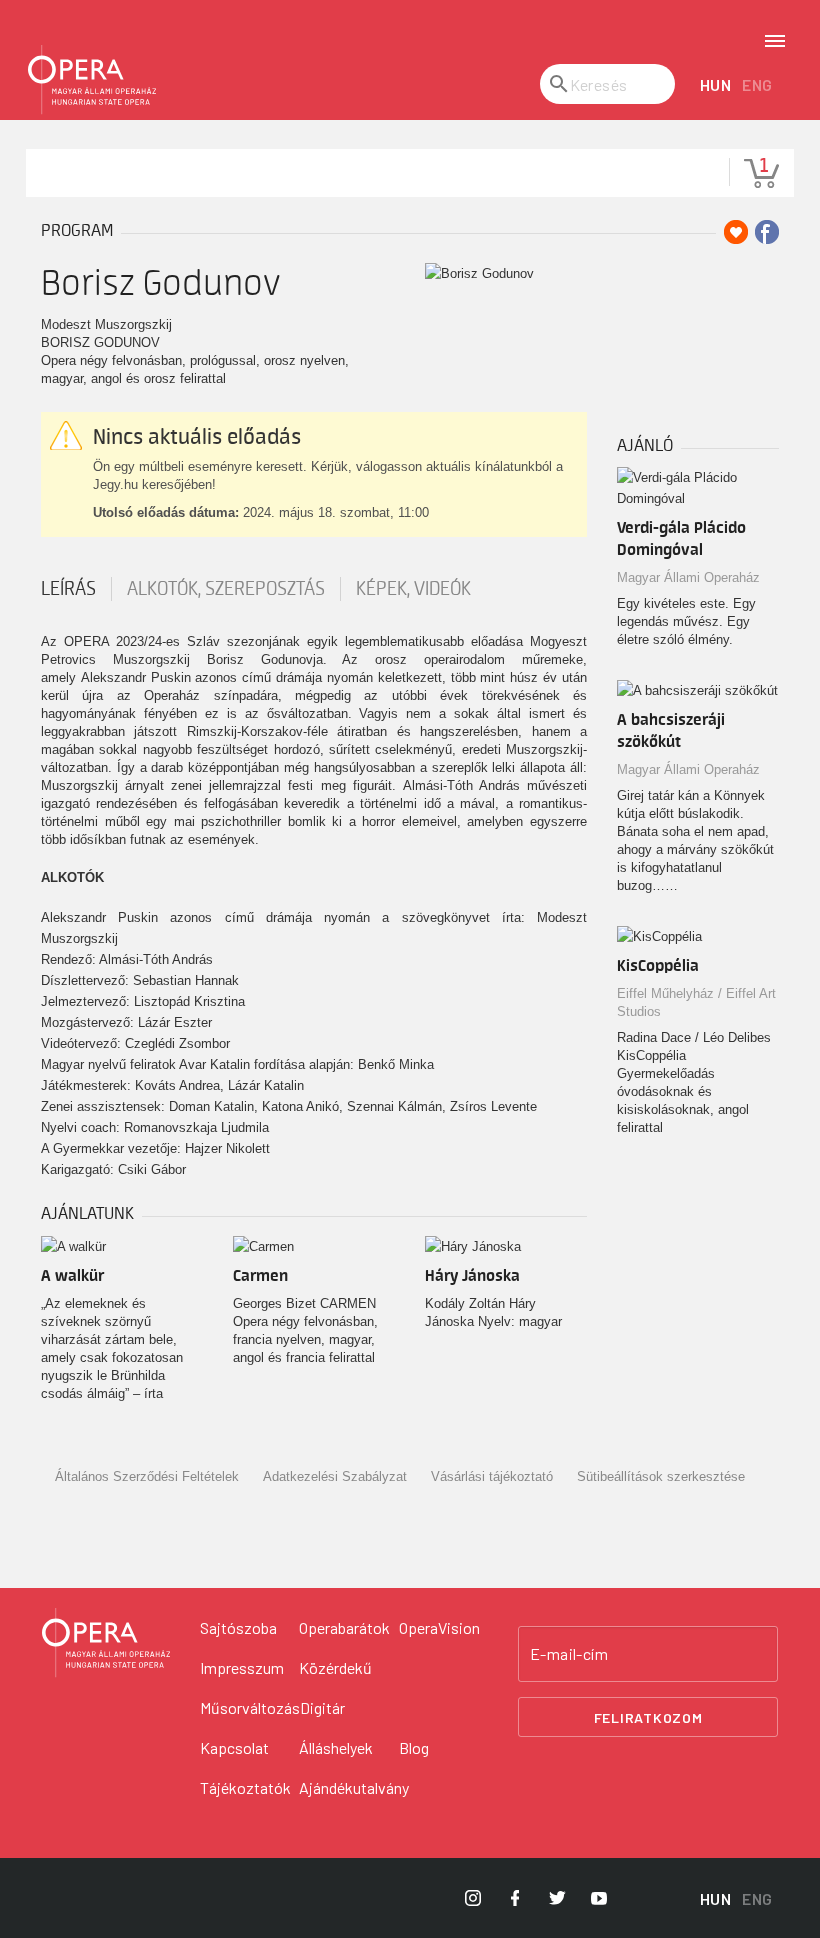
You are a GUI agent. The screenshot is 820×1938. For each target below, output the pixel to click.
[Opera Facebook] (515, 1898)
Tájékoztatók (245, 1787)
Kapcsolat (234, 1747)
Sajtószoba (238, 1627)
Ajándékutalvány (354, 1787)
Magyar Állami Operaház (688, 577)
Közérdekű (335, 1667)
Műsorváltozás (250, 1707)
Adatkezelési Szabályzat (335, 1476)
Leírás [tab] (68, 589)
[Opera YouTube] (599, 1898)
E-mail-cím (569, 1654)
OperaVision (439, 1627)
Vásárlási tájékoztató (492, 1476)
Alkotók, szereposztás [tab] (226, 589)
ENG (757, 84)
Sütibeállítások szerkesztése (661, 1476)
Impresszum (242, 1667)
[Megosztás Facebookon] (767, 232)
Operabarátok (344, 1627)
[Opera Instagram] (473, 1898)
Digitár (322, 1707)
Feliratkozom (648, 1717)
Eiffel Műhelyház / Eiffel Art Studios (696, 1002)
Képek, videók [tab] (413, 589)
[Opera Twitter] (557, 1898)
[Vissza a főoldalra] (92, 80)
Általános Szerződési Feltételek (147, 1476)
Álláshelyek (336, 1747)
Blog (414, 1747)
